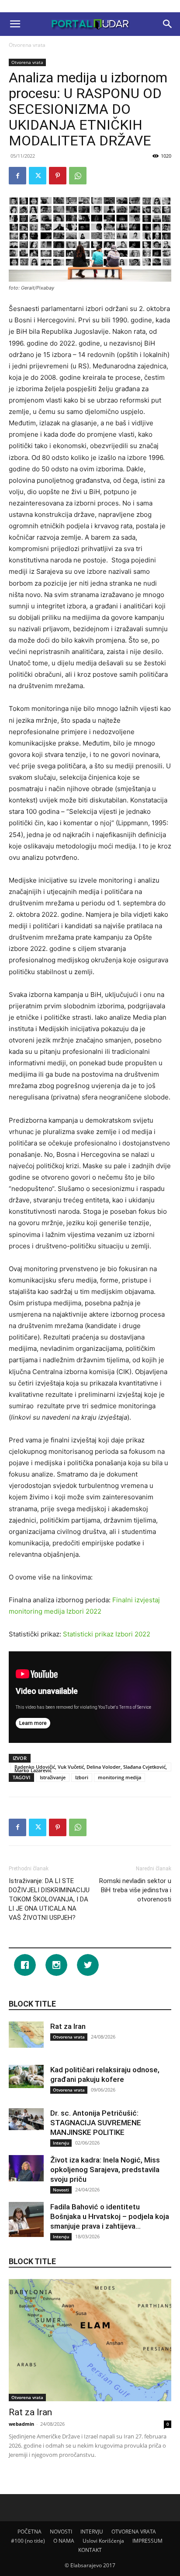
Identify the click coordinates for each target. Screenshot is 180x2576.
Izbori (82, 1777)
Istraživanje (53, 1777)
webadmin (21, 2424)
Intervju (61, 2143)
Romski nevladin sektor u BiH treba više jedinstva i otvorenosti (135, 1890)
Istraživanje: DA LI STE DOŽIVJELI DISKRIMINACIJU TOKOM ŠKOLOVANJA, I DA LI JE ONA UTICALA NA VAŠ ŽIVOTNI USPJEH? (49, 1899)
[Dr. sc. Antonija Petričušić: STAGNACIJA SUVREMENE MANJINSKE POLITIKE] (26, 2119)
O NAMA (64, 2541)
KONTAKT (90, 2550)
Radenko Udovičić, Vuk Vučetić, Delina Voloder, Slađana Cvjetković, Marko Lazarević (91, 1767)
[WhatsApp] (78, 176)
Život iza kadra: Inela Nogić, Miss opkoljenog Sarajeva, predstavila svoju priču (105, 2170)
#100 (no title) (28, 2541)
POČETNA (29, 2532)
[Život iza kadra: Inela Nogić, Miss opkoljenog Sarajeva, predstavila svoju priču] (26, 2168)
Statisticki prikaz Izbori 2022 (107, 1634)
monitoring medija (119, 1777)
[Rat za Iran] (26, 2035)
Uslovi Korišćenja (103, 2541)
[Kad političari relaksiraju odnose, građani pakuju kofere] (26, 2076)
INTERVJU (92, 2532)
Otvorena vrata (27, 45)
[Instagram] (59, 1965)
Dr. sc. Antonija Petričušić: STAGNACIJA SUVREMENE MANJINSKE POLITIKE (96, 2123)
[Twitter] (38, 176)
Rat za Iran (68, 2026)
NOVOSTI (61, 2532)
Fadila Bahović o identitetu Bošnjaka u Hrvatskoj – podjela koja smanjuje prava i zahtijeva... (110, 2216)
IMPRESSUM (147, 2541)
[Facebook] (17, 176)
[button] (15, 24)
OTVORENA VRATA (134, 2532)
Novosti (61, 2190)
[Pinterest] (58, 176)
